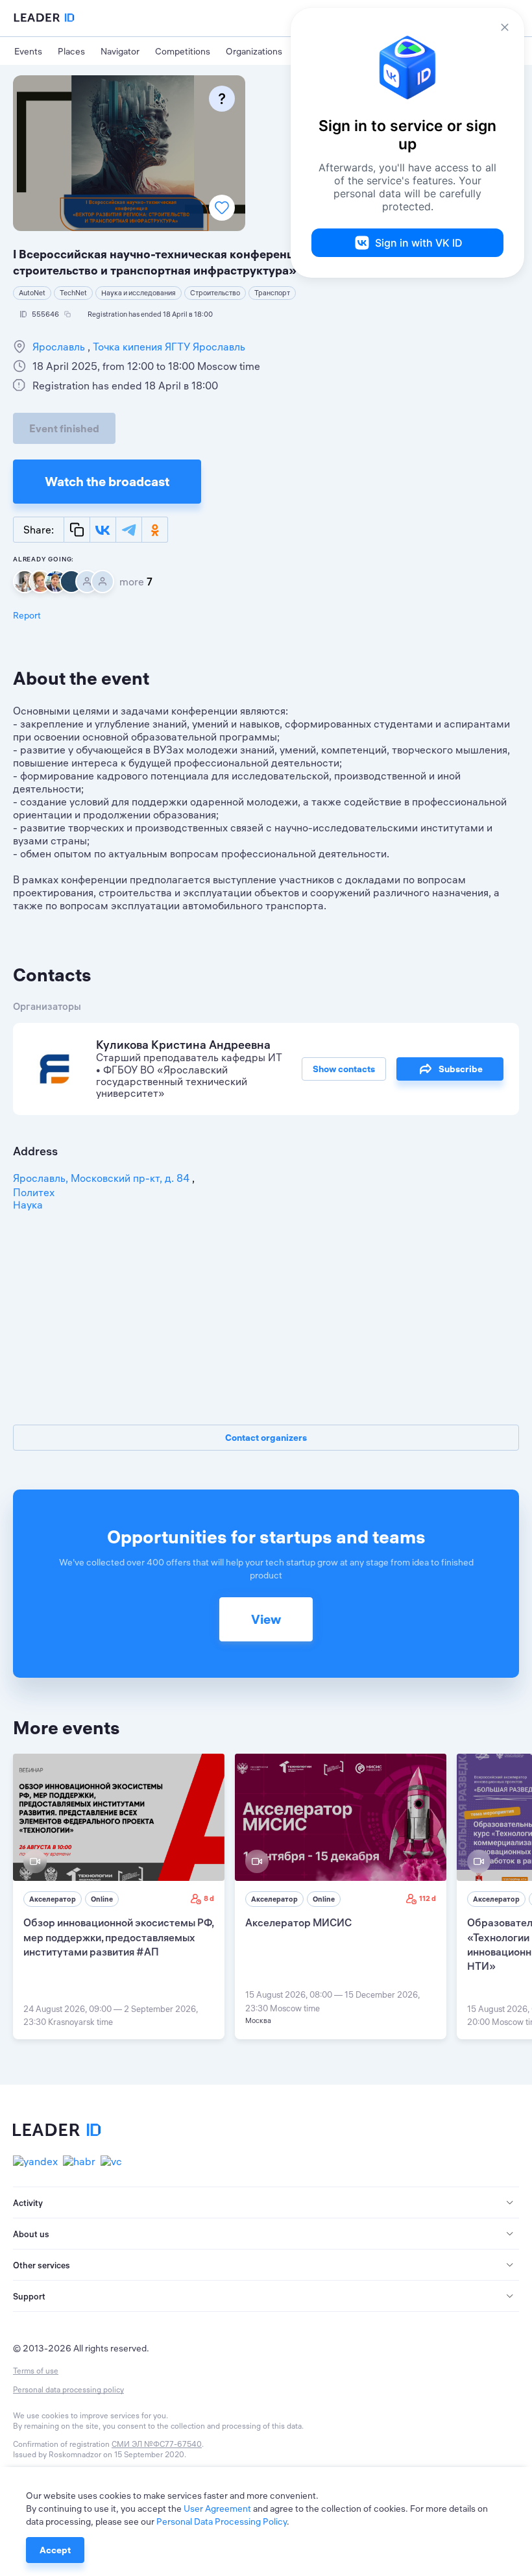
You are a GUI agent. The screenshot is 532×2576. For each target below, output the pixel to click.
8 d (209, 1898)
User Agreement (217, 2509)
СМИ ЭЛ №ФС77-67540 (157, 2444)
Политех (34, 1192)
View (266, 1619)
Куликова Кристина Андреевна (183, 1045)
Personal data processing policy (68, 2389)
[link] (119, 1896)
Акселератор (53, 1899)
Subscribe (461, 1069)
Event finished (64, 428)
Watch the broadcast (107, 481)
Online (102, 1899)
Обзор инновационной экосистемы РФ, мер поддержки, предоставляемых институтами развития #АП (118, 1937)
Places (71, 51)
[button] (266, 2203)
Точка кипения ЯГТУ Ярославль (168, 347)
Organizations (254, 51)
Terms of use (36, 2371)
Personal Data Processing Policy (222, 2521)
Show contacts (344, 1069)
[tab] (266, 2203)
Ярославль (60, 347)
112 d (428, 1898)
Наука (28, 1205)
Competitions (183, 51)
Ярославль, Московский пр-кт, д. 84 (103, 1178)
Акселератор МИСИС (298, 1922)
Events (28, 51)
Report (27, 615)
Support (29, 2296)
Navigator (120, 51)
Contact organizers (266, 1438)
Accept (55, 2550)
